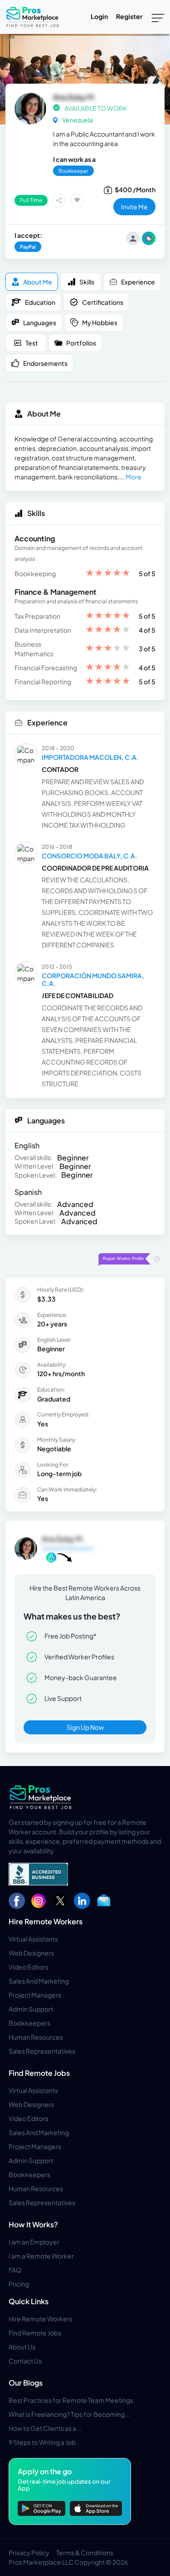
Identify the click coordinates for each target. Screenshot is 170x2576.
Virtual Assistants (33, 1939)
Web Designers (31, 1953)
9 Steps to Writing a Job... (45, 2442)
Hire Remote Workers (46, 1921)
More (134, 477)
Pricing (19, 2284)
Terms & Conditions (85, 2552)
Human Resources (36, 2037)
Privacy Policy (29, 2552)
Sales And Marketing (39, 1981)
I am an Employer (34, 2242)
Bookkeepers (29, 2023)
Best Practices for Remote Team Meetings (71, 2400)
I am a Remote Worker (41, 2256)
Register (129, 16)
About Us (22, 2347)
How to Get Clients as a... (45, 2428)
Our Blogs (26, 2383)
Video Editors (29, 1967)
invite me (134, 207)
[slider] (108, 574)
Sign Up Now (85, 1727)
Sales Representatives (42, 2051)
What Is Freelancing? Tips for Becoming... (69, 2414)
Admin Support (31, 2009)
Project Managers (35, 1995)
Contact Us (25, 2361)
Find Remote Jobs (39, 2073)
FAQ (15, 2270)
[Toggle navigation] (158, 17)
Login (99, 16)
